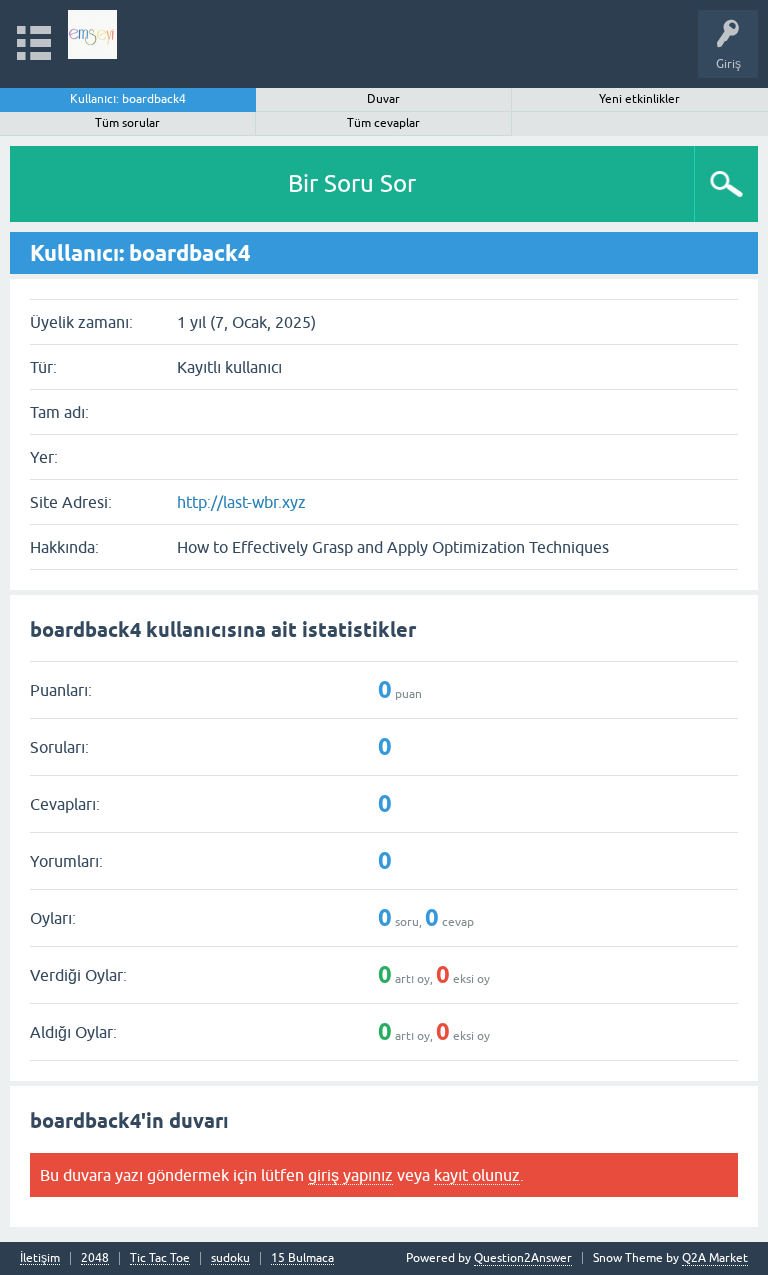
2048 (95, 1258)
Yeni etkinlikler (639, 99)
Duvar (383, 99)
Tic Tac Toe (160, 1258)
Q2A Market (715, 1258)
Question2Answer (523, 1258)
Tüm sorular (127, 123)
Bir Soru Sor (352, 183)
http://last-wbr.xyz (241, 502)
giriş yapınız (350, 1175)
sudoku (230, 1258)
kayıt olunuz (477, 1175)
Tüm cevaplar (383, 123)
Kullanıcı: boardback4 (128, 99)
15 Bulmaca (302, 1258)
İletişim (40, 1258)
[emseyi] (92, 34)
